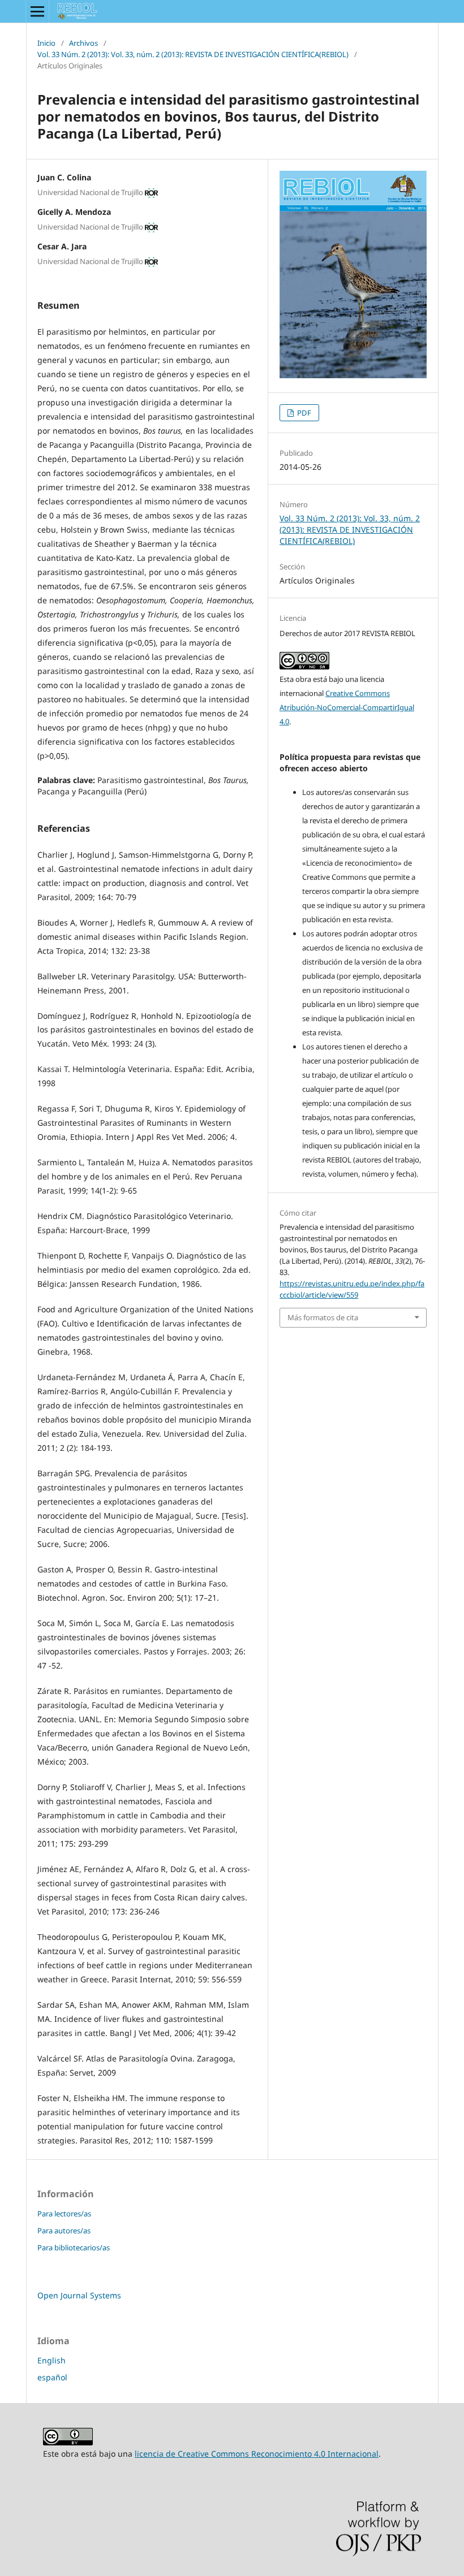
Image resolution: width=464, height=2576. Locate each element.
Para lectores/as (64, 2214)
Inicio (46, 43)
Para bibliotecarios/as (74, 2247)
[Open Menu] (37, 11)
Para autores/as (64, 2231)
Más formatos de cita (323, 1317)
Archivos (83, 43)
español (52, 2377)
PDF (303, 413)
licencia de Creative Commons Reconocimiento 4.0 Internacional (257, 2454)
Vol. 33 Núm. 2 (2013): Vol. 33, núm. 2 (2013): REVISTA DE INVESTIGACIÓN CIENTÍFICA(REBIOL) (193, 54)
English (51, 2360)
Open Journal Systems (79, 2295)
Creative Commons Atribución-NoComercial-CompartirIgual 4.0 (347, 707)
